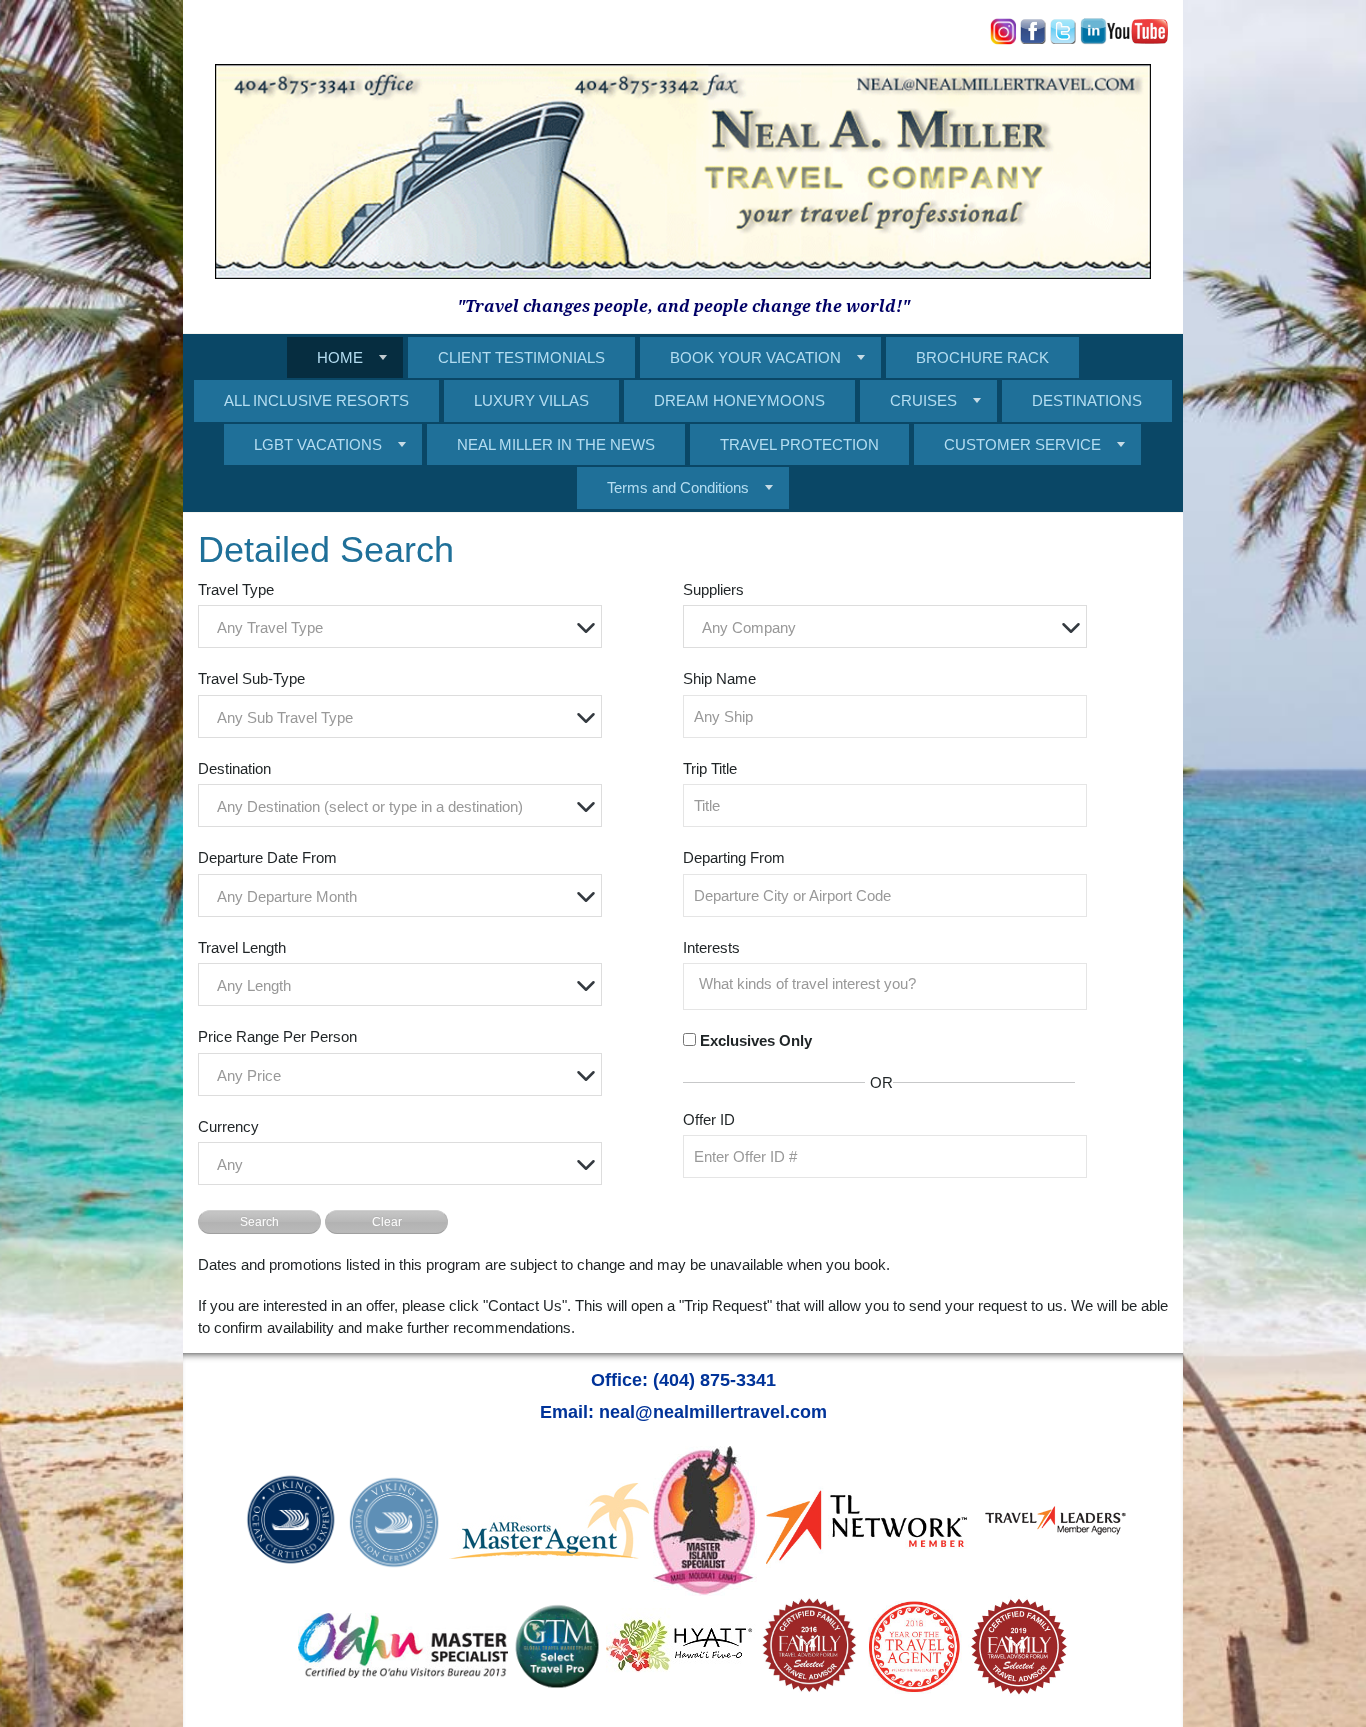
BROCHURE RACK (982, 357)
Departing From (734, 857)
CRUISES (923, 400)
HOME (340, 357)
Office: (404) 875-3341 (683, 1380)
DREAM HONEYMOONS (739, 400)
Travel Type (236, 589)
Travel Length (242, 947)
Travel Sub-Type (251, 678)
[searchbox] (890, 984)
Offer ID (709, 1119)
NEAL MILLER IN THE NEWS (556, 444)
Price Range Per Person (277, 1036)
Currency (228, 1126)
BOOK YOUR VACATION (755, 357)
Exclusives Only (756, 1040)
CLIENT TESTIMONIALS (521, 357)
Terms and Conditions (678, 487)
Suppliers (713, 589)
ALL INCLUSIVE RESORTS (316, 400)
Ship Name (719, 678)
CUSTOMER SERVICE (1022, 444)
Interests (711, 947)
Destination (234, 768)
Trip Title (710, 768)
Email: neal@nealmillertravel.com (683, 1412)
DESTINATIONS (1087, 400)
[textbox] (405, 627)
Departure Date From (267, 857)
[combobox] (400, 626)
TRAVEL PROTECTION (799, 444)
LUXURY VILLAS (531, 400)
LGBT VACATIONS (318, 444)
